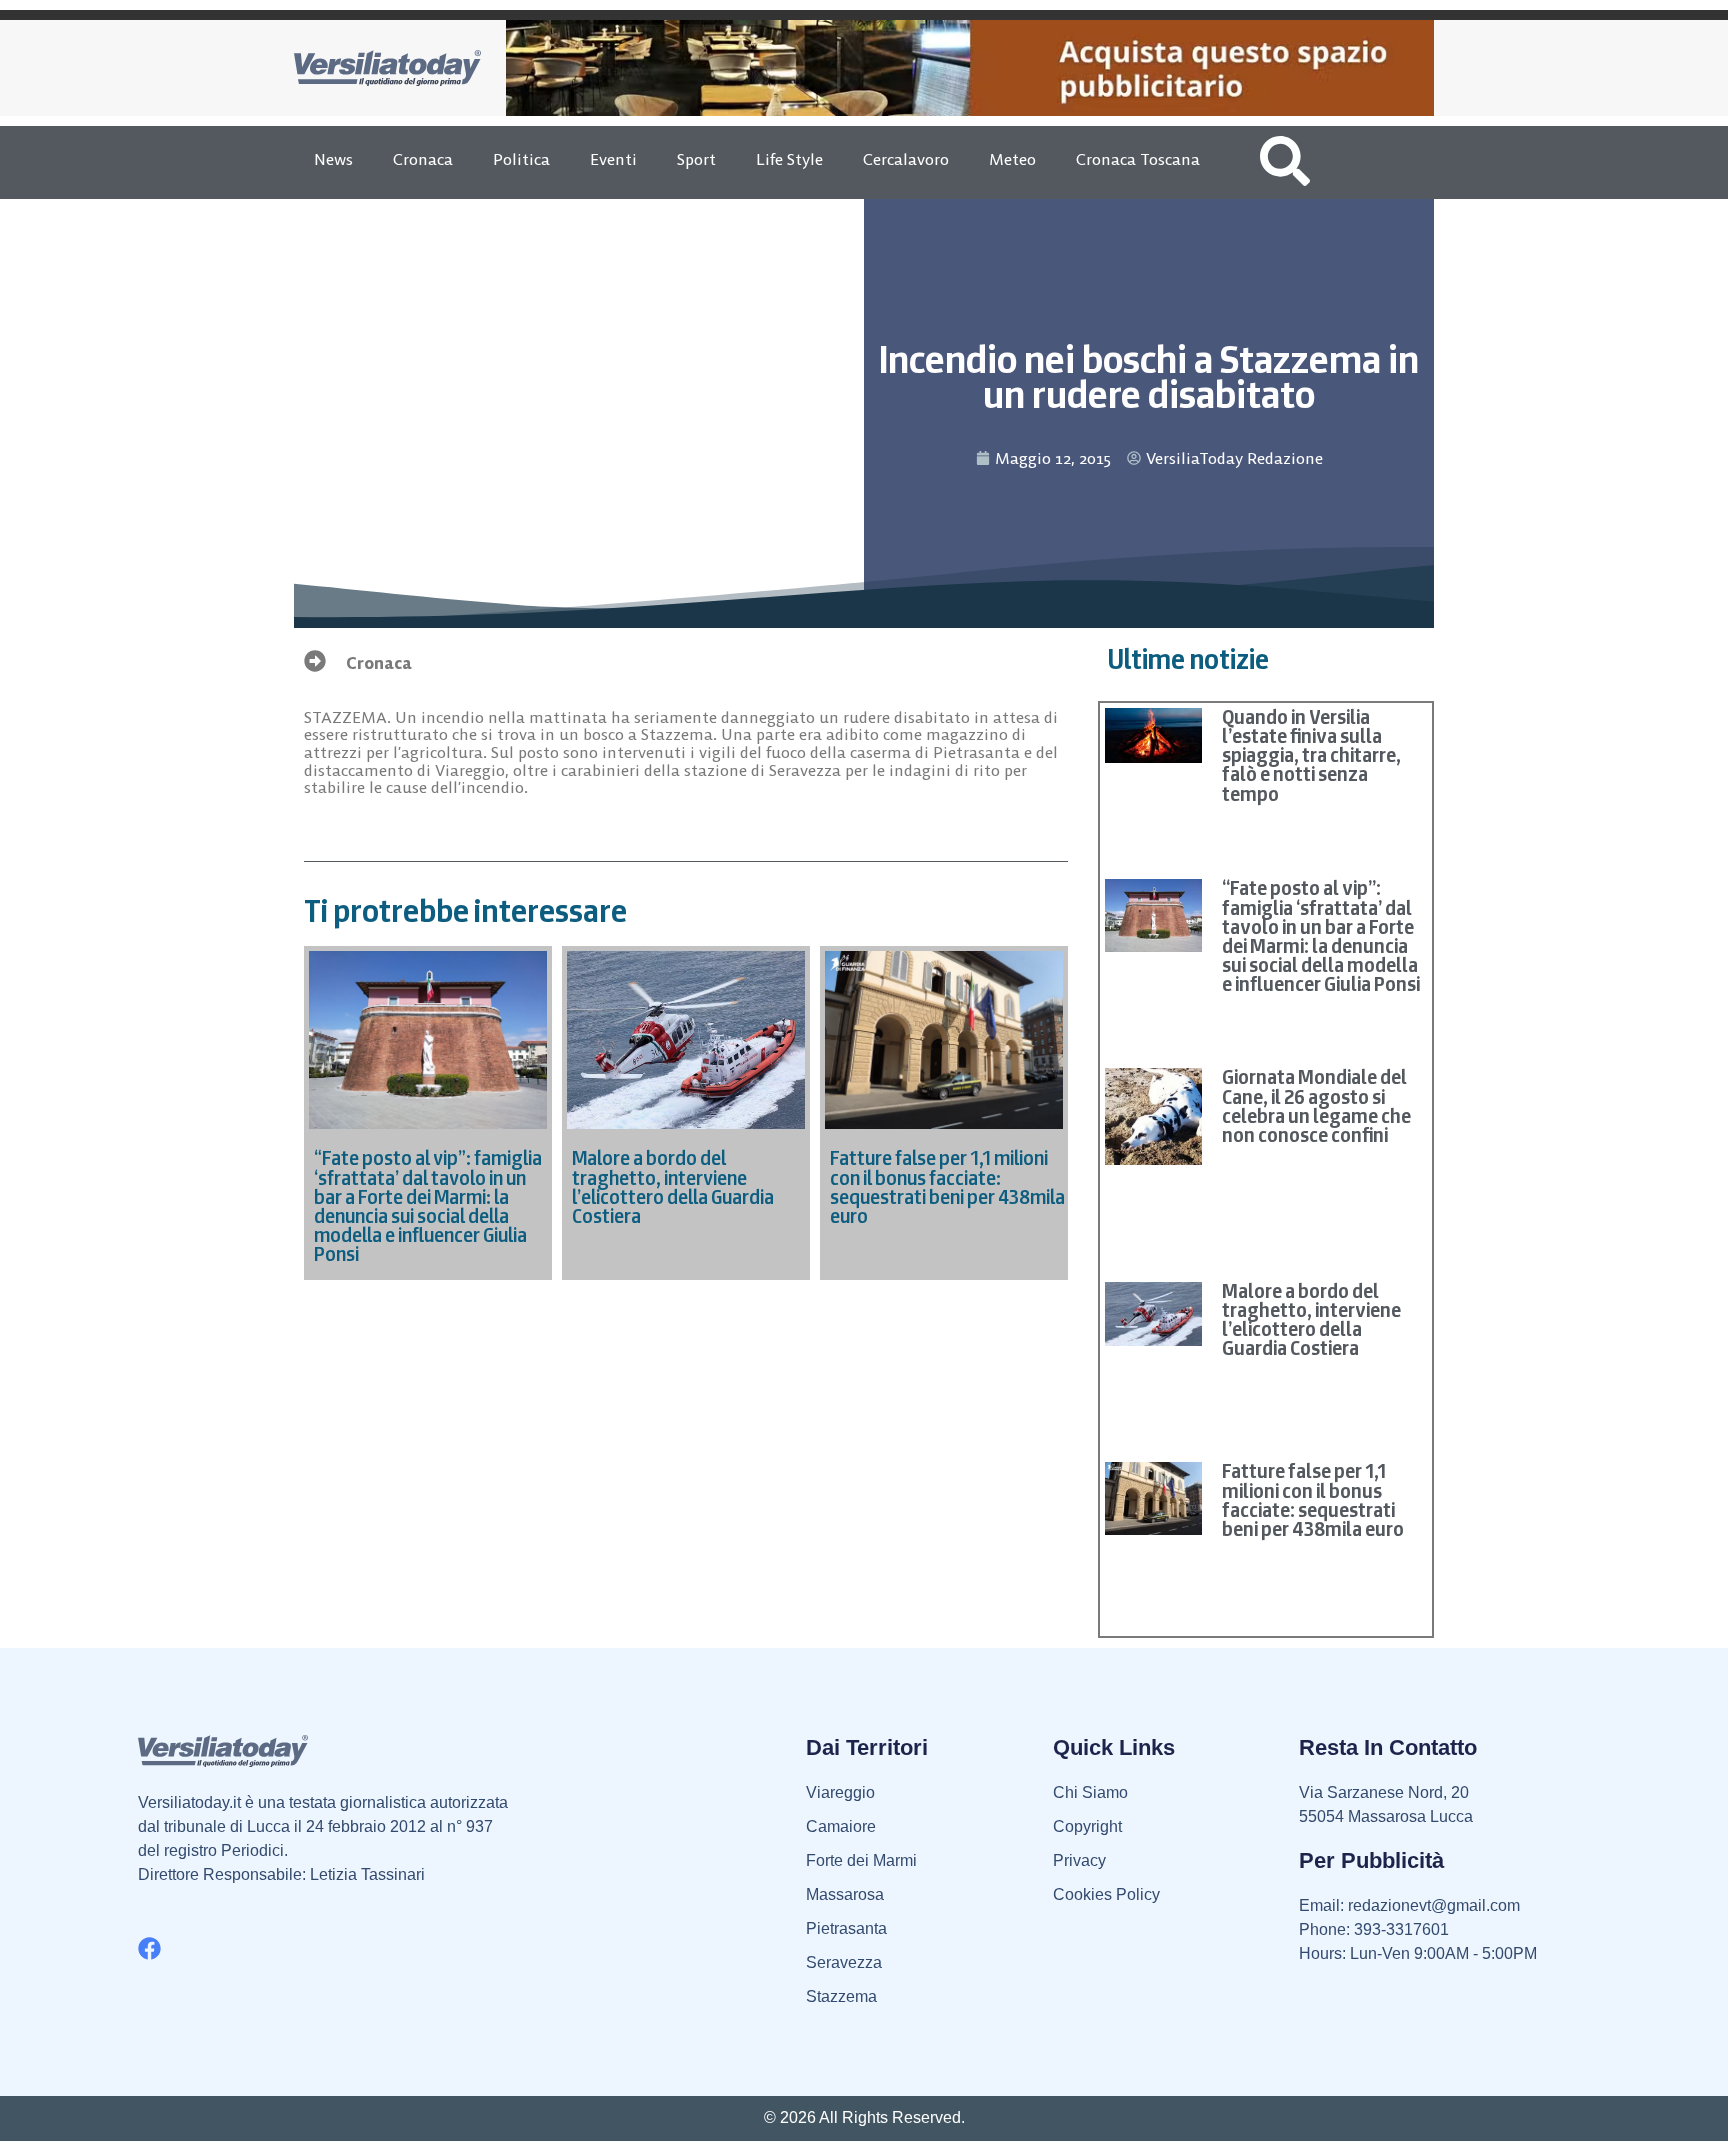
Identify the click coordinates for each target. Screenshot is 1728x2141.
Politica (521, 159)
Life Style (789, 159)
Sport (696, 159)
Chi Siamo (1090, 1792)
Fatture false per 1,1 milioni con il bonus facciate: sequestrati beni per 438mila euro (1313, 1500)
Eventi (613, 159)
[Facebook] (149, 1948)
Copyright (1087, 1826)
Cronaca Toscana (1138, 159)
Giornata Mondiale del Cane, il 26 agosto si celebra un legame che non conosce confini (1316, 1106)
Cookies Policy (1106, 1894)
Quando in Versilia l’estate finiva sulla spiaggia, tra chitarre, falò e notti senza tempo (1311, 755)
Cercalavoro (906, 159)
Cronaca (423, 159)
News (333, 159)
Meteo (1012, 159)
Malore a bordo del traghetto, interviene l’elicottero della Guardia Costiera (1311, 1320)
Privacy (1079, 1860)
